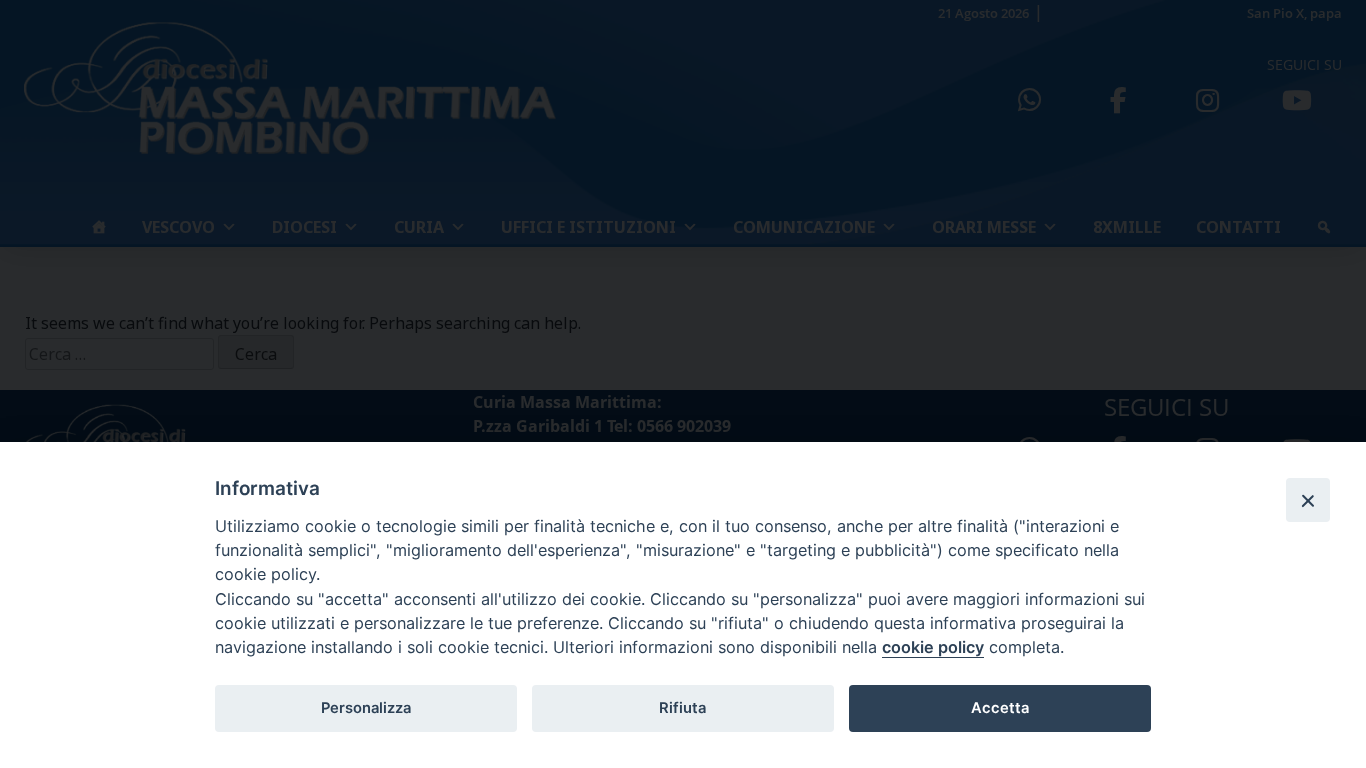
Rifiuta (682, 708)
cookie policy (933, 647)
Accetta (1000, 708)
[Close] (1308, 500)
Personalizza (366, 708)
